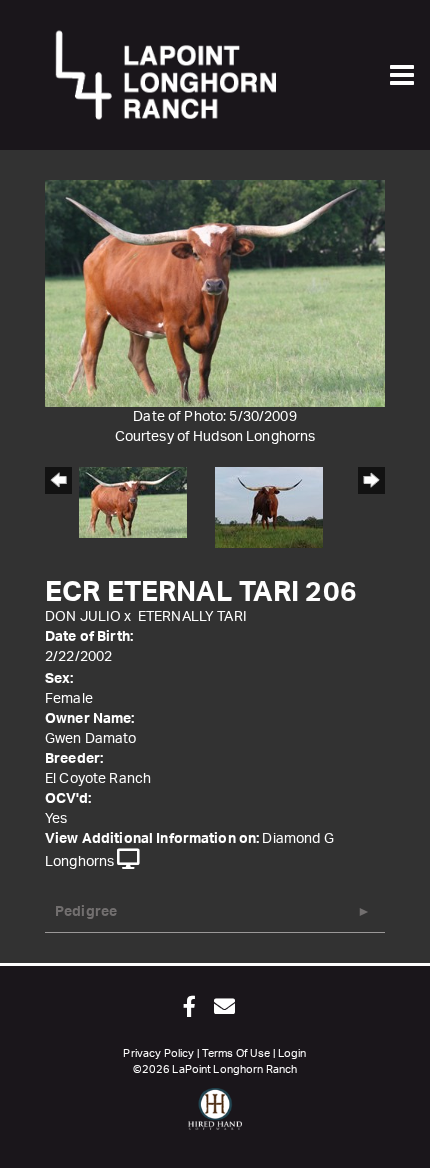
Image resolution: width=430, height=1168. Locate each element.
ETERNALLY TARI (192, 617)
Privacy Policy (158, 1053)
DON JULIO (83, 617)
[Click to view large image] (215, 293)
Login (292, 1053)
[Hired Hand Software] (215, 1118)
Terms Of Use (236, 1053)
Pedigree (86, 912)
